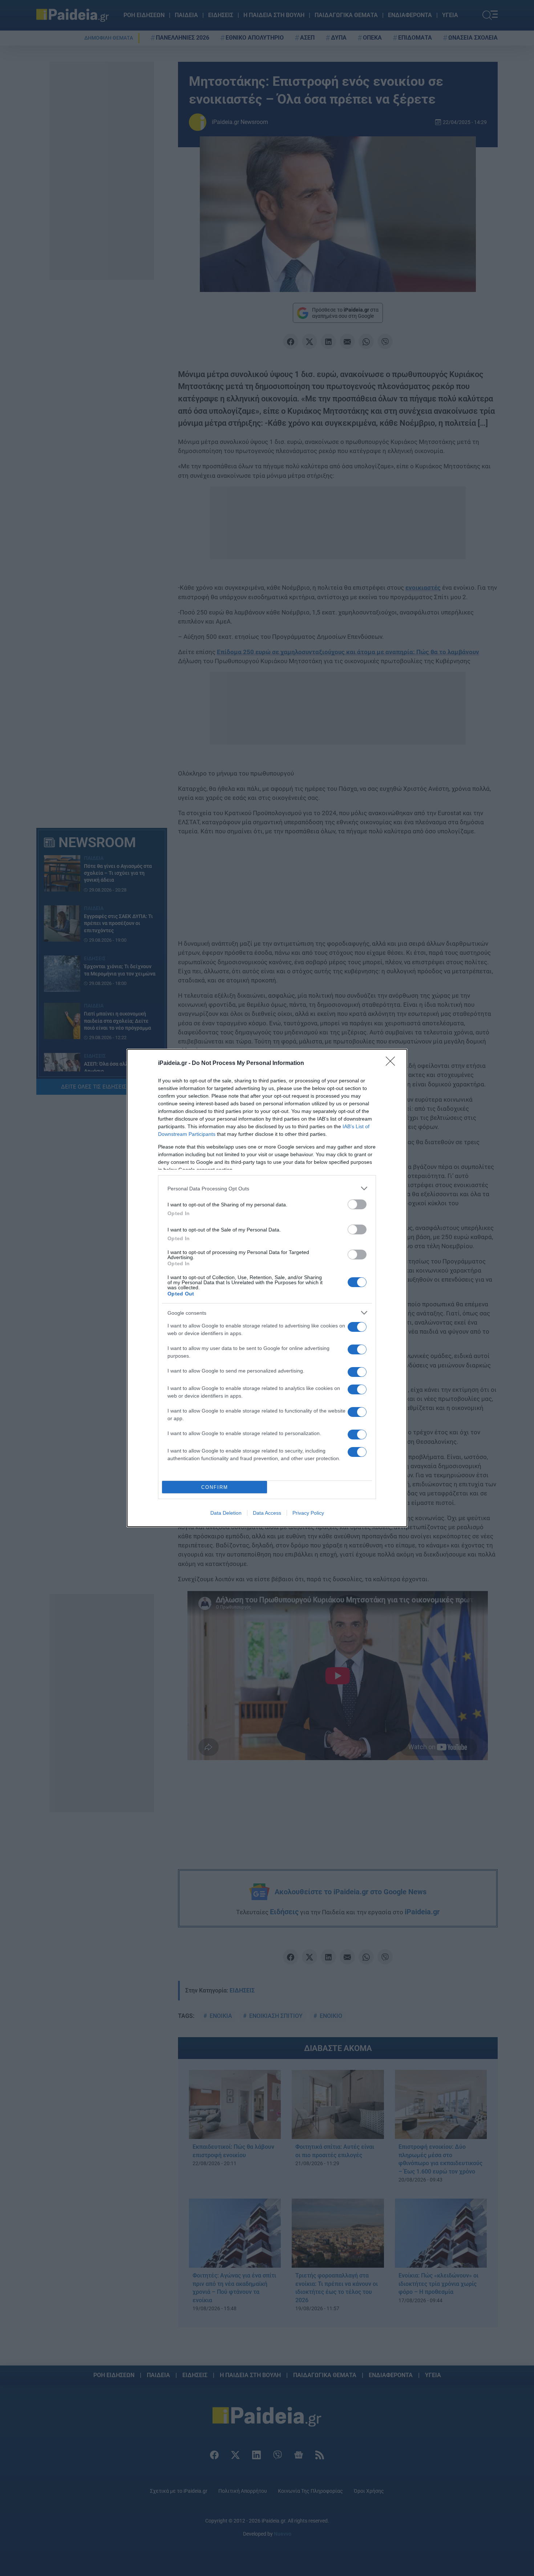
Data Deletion (226, 1513)
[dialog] (267, 1288)
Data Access (267, 1513)
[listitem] (267, 1188)
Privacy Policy (308, 1513)
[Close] (393, 1063)
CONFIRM (215, 1487)
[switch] (357, 1204)
